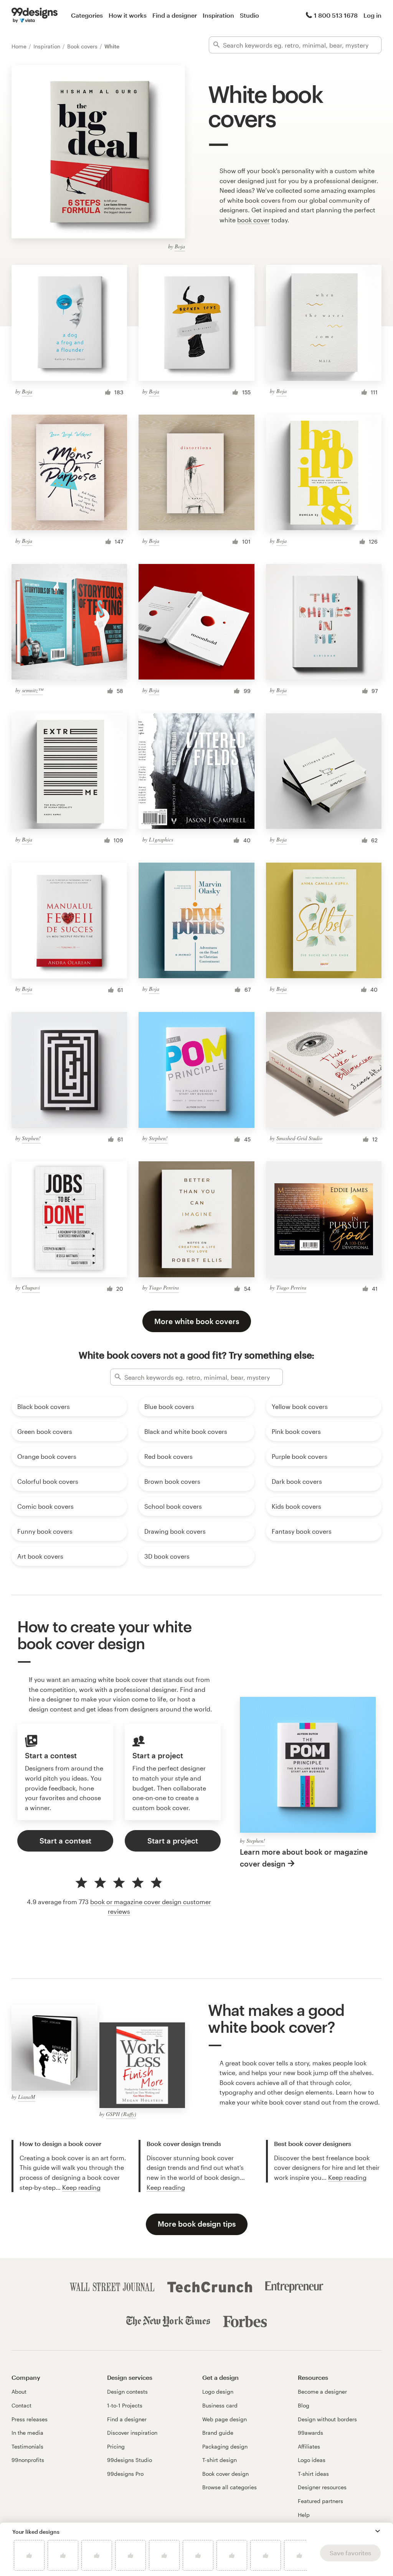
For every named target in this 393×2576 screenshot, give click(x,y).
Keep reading (81, 2187)
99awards (310, 2433)
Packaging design (225, 2446)
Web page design (225, 2419)
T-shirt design (220, 2460)
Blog (304, 2405)
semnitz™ (32, 690)
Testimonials (27, 2446)
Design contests (127, 2392)
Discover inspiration (132, 2433)
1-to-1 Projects (125, 2405)
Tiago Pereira (164, 1287)
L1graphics (161, 839)
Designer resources (322, 2487)
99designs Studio (130, 2460)
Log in (372, 15)
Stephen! (31, 1138)
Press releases (30, 2419)
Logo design (218, 2392)
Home (20, 46)
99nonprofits (28, 2460)
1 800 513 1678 (336, 15)
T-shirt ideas (313, 2474)
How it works (128, 15)
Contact (21, 2405)
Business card (220, 2405)
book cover (253, 220)
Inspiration (218, 15)
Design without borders (327, 2419)
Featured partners (320, 2501)
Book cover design (225, 2474)
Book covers (83, 46)
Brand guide (218, 2433)
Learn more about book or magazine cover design (304, 1858)
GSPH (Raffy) (121, 2114)
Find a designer (175, 15)
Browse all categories (230, 2487)
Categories (87, 15)
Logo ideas (312, 2460)
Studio (249, 15)
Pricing (116, 2446)
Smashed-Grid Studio (299, 1138)
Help (304, 2515)
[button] (378, 2531)
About (19, 2392)
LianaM (27, 2097)
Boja (180, 246)
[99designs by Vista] (35, 15)
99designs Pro (125, 2474)
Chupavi (31, 1287)
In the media (27, 2433)
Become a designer (322, 2392)
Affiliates (309, 2446)
